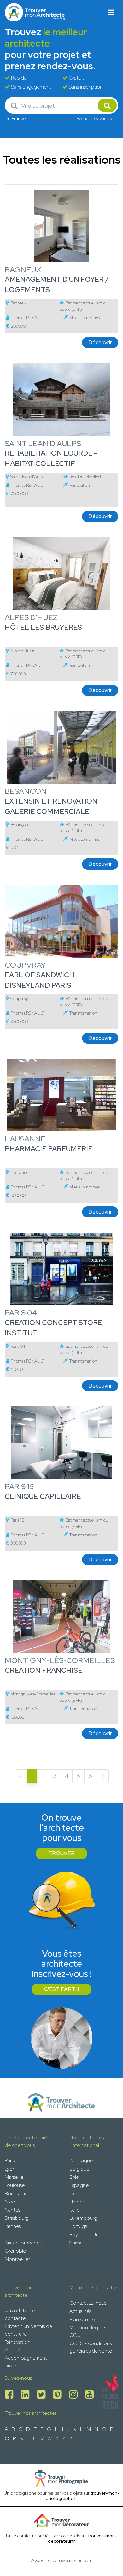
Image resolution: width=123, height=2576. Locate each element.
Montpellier (17, 2259)
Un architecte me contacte (24, 2314)
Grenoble (15, 2251)
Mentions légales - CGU (90, 2331)
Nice (10, 2202)
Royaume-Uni (85, 2234)
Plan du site (82, 2319)
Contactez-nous (88, 2303)
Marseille (14, 2177)
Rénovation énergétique (18, 2346)
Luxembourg (83, 2218)
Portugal (79, 2226)
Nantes (12, 2210)
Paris (10, 2161)
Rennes (13, 2226)
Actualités (80, 2311)
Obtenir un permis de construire (28, 2330)
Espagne (79, 2185)
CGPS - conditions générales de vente (91, 2347)
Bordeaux (15, 2193)
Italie (74, 2210)
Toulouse (15, 2185)
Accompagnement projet (26, 2362)
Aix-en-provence (23, 2243)
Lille (9, 2234)
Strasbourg (17, 2218)
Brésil (75, 2177)
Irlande (77, 2202)
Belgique (79, 2169)
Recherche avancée (95, 118)
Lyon (10, 2169)
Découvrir (100, 342)
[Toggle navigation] (111, 12)
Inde (74, 2193)
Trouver (61, 1853)
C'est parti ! (61, 1989)
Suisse (76, 2243)
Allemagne (81, 2161)
